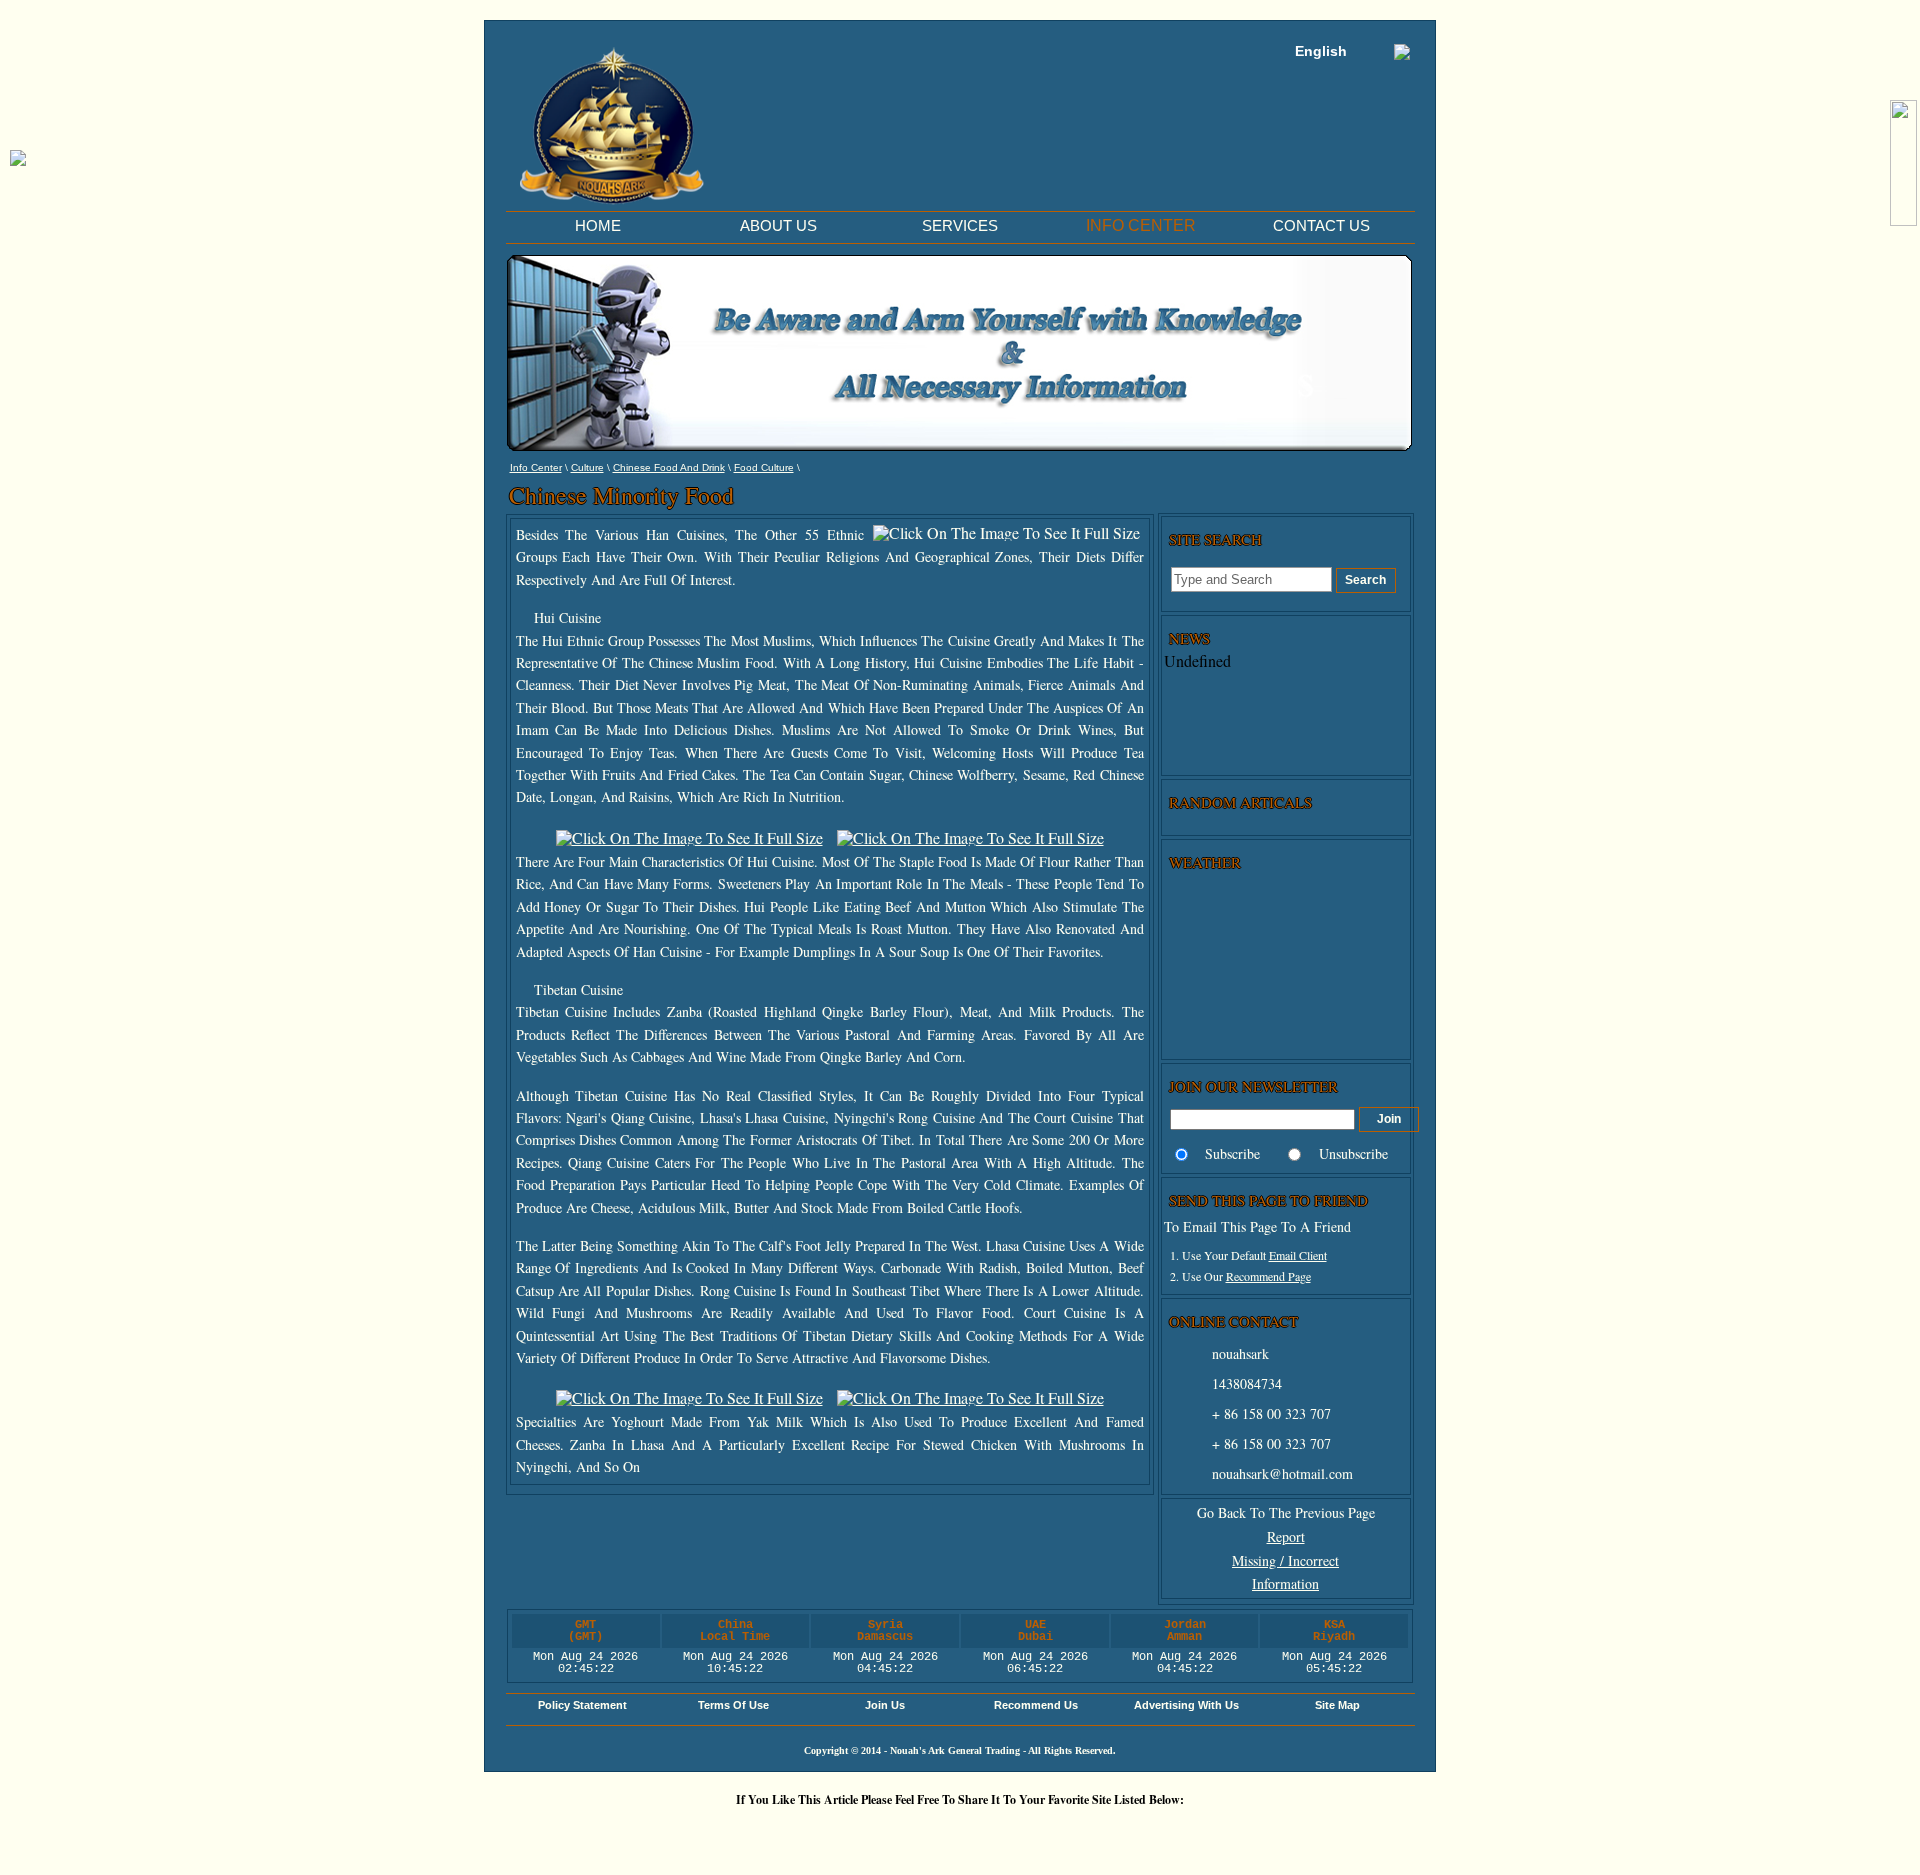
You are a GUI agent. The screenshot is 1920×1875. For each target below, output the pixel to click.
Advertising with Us (1186, 1705)
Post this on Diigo (1080, 1833)
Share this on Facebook (1140, 1833)
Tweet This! (720, 1833)
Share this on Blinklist (1020, 1833)
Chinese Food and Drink (669, 467)
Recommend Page (1268, 1276)
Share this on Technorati (960, 1833)
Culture (587, 467)
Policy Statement (582, 1705)
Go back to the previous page (1286, 1512)
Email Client (1298, 1255)
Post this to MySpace (1200, 1833)
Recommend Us (1036, 1705)
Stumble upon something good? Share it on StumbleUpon (840, 1833)
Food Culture (764, 467)
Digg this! (660, 1833)
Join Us (885, 1705)
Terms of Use (733, 1705)
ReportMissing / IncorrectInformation (1285, 1560)
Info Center (536, 467)
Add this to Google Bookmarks (600, 1833)
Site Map (1337, 1705)
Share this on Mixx (900, 1833)
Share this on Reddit (780, 1833)
